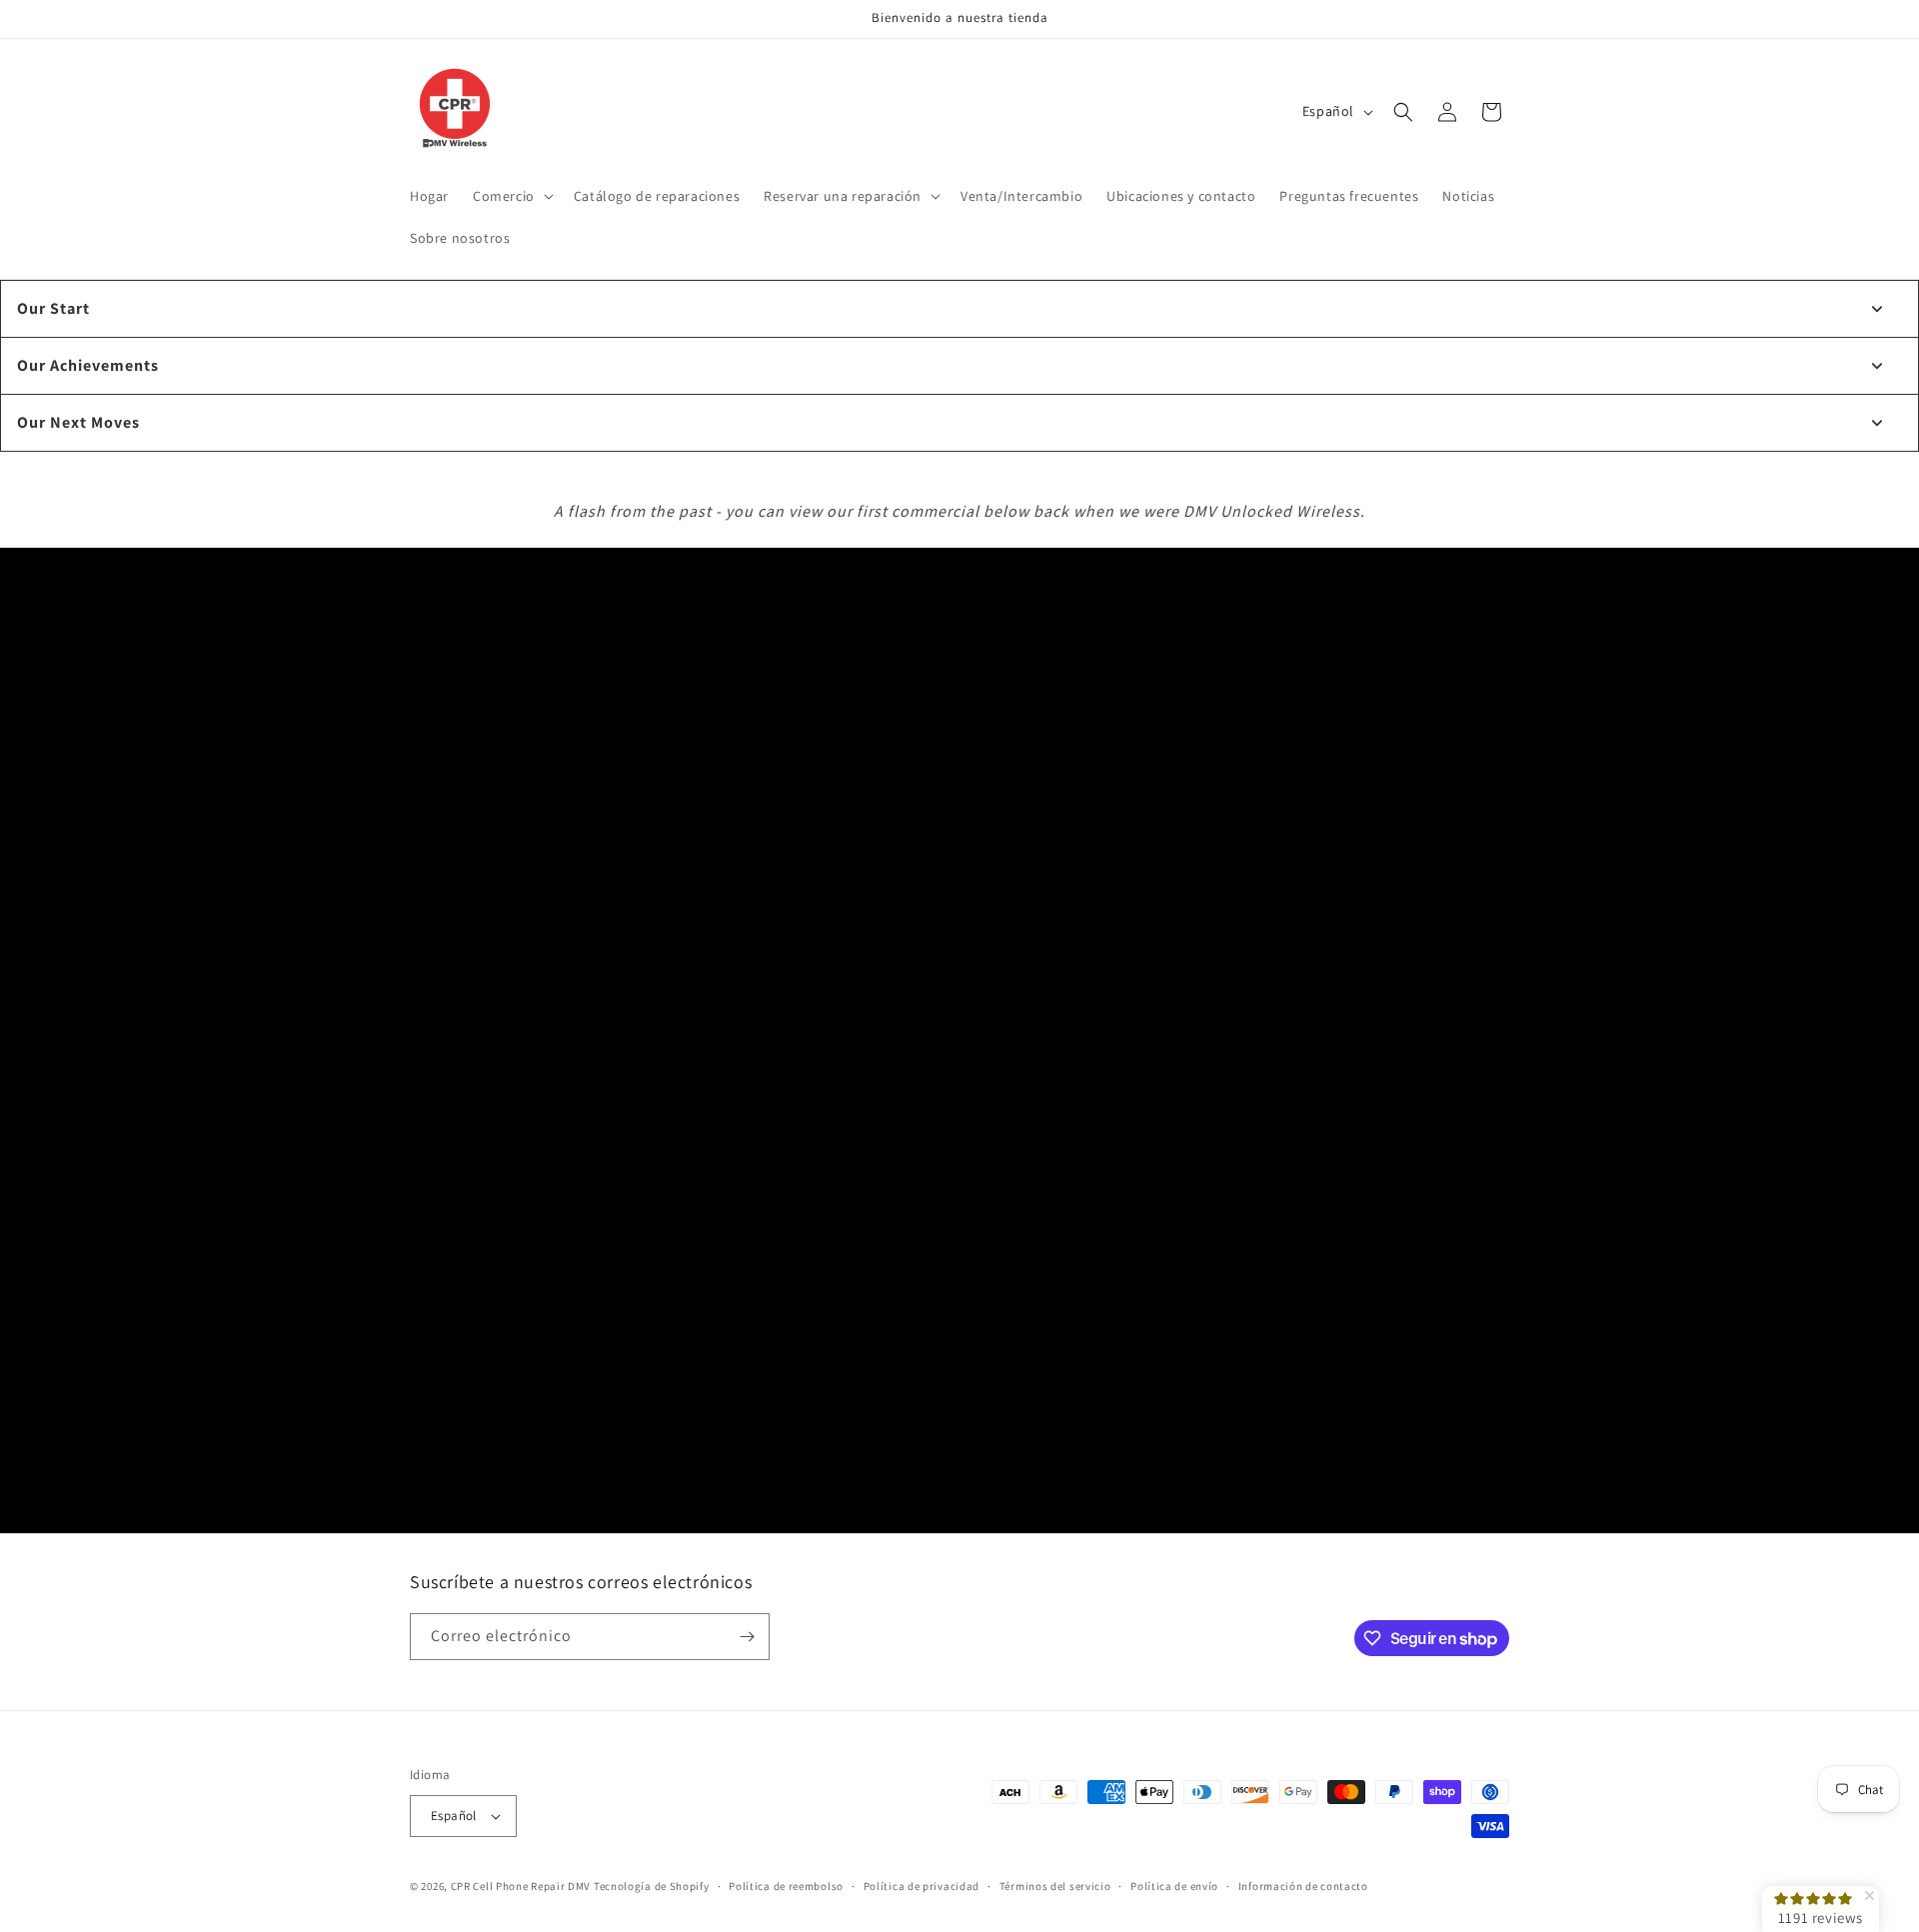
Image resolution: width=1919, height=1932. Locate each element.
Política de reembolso (786, 1886)
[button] (511, 196)
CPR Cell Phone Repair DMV (521, 1886)
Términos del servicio (1055, 1886)
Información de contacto (1303, 1886)
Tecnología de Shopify (652, 1886)
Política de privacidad (922, 1886)
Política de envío (1174, 1886)
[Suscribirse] (747, 1637)
